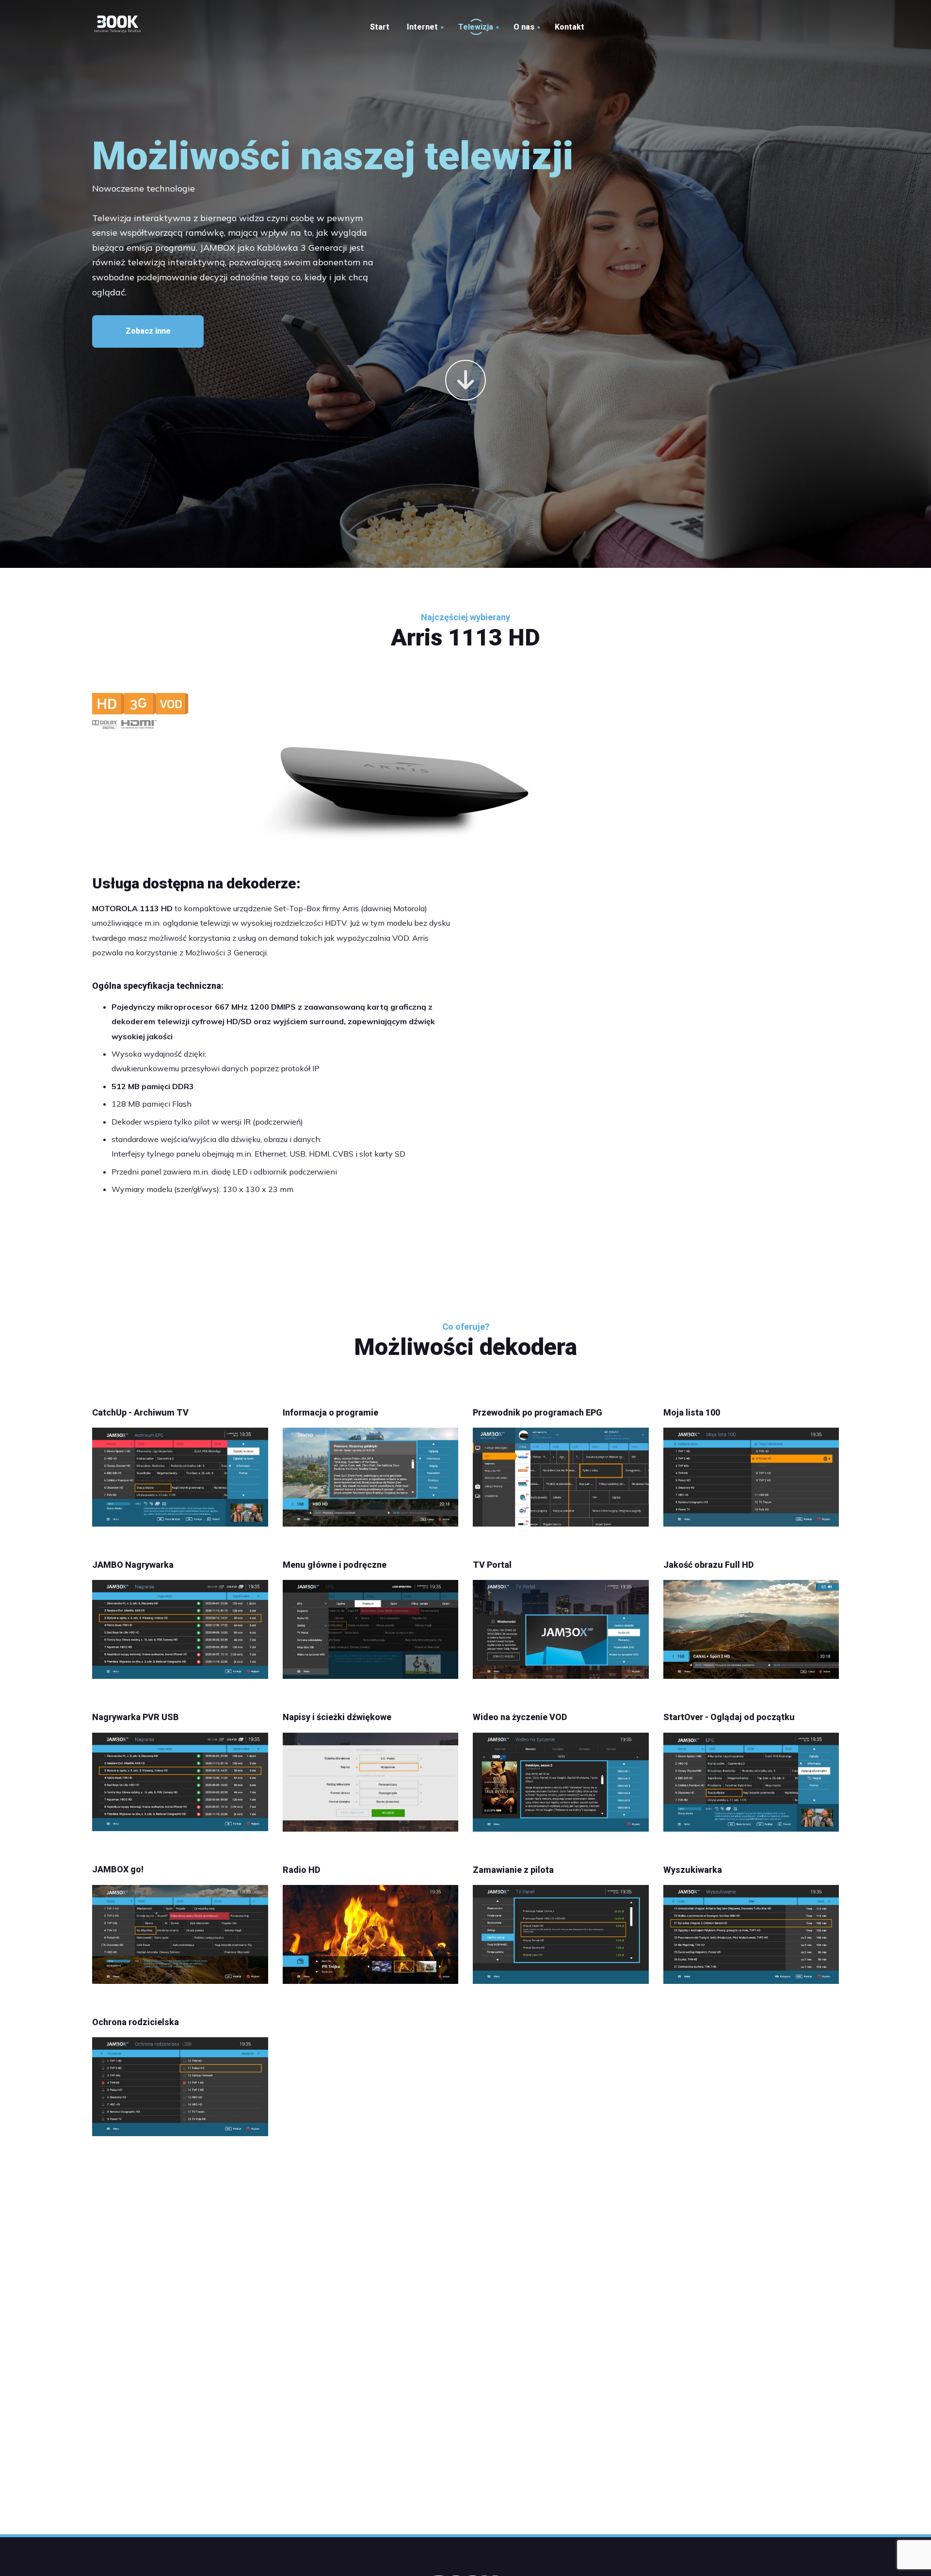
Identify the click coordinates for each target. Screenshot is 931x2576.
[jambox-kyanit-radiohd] (371, 1934)
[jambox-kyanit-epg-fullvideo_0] (180, 1934)
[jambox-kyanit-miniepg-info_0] (371, 1477)
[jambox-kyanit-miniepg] (751, 1629)
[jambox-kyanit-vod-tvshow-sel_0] (561, 1782)
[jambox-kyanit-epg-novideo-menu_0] (371, 1629)
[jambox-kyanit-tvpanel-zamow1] (561, 1934)
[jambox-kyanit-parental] (180, 2087)
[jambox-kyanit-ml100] (751, 1477)
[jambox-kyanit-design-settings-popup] (371, 1782)
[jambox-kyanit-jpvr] (180, 1629)
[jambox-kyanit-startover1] (751, 1782)
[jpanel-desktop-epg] (561, 1477)
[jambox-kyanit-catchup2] (180, 1477)
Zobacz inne (148, 331)
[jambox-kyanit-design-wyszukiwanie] (751, 1934)
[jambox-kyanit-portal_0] (561, 1629)
